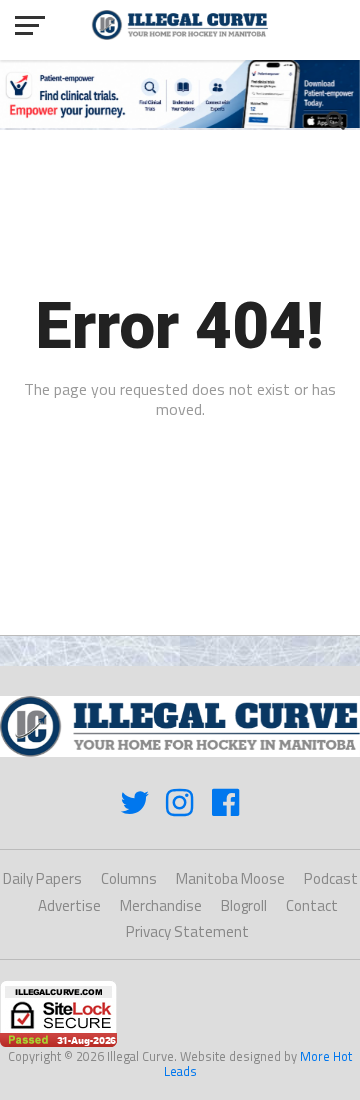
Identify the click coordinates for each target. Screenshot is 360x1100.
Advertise (69, 905)
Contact (312, 905)
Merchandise (161, 905)
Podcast (331, 878)
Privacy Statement (187, 931)
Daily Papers (42, 878)
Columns (129, 878)
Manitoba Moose (230, 878)
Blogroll (244, 905)
